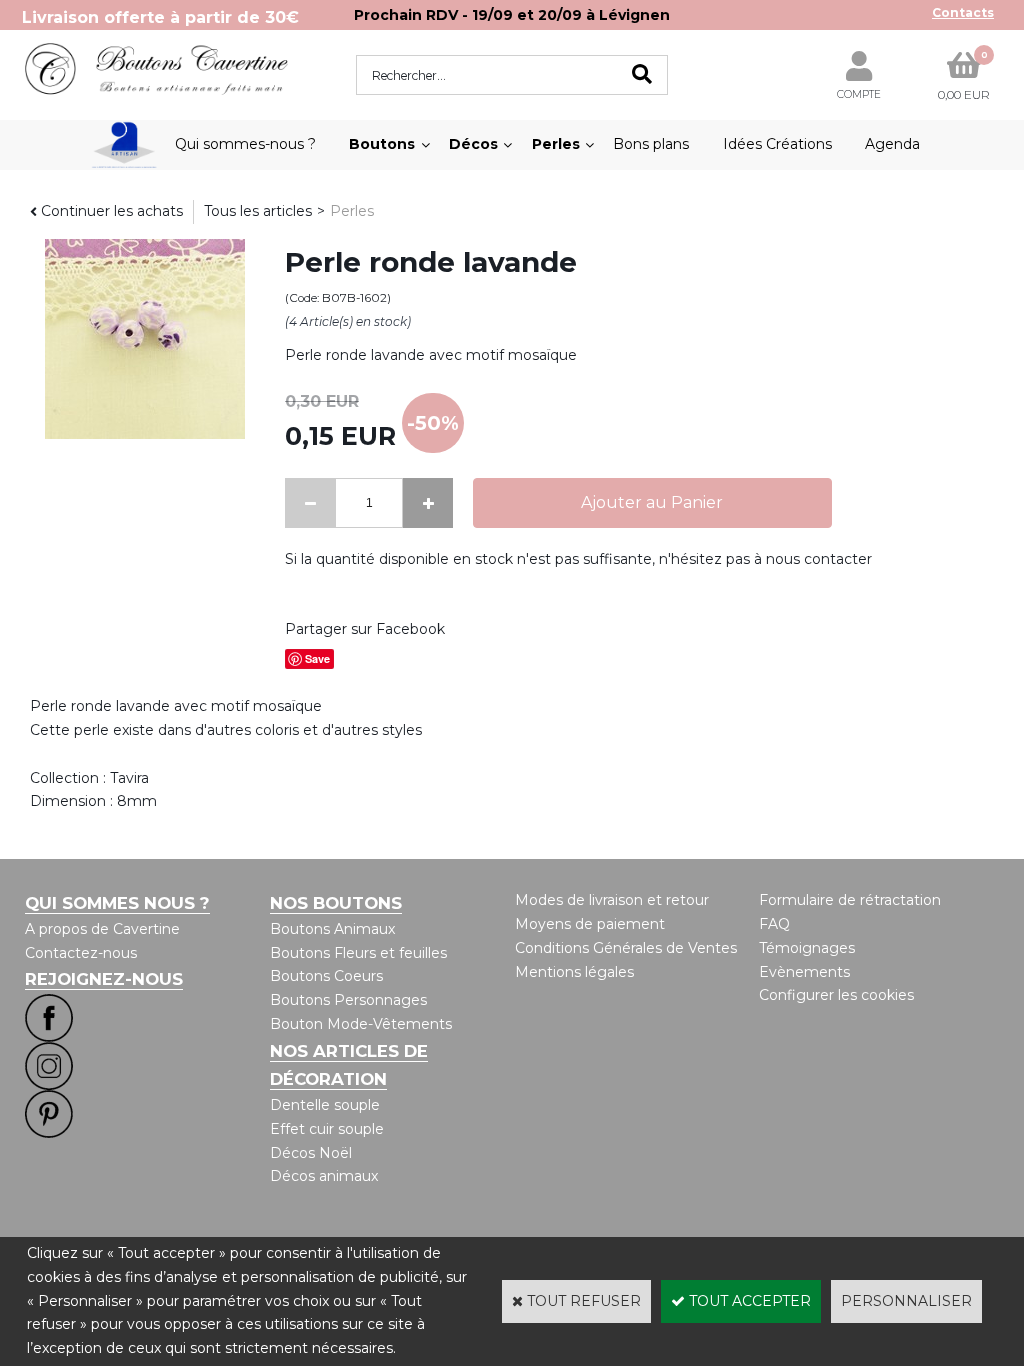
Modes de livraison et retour (612, 900)
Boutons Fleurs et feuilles (358, 953)
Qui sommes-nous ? (245, 144)
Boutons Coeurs (326, 976)
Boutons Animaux (332, 929)
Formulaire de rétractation (850, 900)
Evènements (804, 972)
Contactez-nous (81, 953)
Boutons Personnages (348, 1000)
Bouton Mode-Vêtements (361, 1024)
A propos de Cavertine (102, 929)
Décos (473, 144)
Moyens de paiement (590, 924)
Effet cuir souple (327, 1129)
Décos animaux (324, 1176)
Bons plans (651, 144)
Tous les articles (258, 211)
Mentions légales (574, 972)
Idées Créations (777, 144)
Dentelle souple (325, 1105)
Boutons (382, 144)
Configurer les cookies (836, 995)
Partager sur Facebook (365, 629)
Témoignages (807, 948)
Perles (556, 144)
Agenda (892, 144)
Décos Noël (311, 1153)
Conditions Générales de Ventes (626, 948)
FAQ (774, 924)
